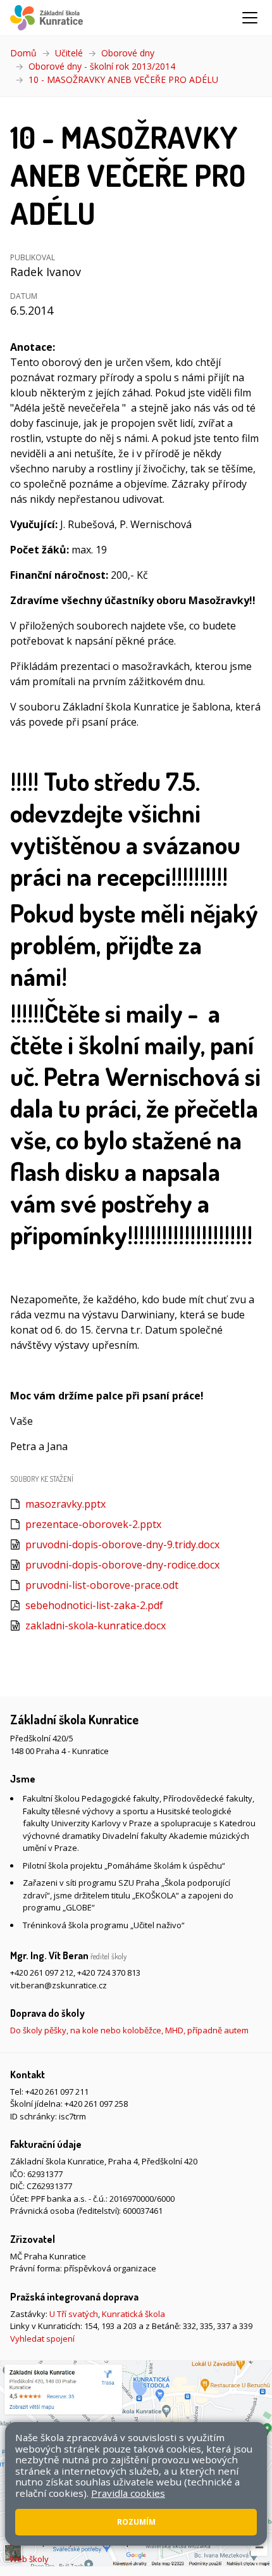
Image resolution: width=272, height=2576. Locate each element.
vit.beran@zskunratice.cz (59, 1985)
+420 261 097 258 (96, 2104)
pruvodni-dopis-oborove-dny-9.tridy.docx (122, 1544)
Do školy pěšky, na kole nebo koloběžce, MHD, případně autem (129, 2030)
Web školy (29, 2559)
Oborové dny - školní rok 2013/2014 (102, 66)
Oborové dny (128, 53)
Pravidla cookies (128, 2493)
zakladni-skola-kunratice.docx (96, 1626)
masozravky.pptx (65, 1504)
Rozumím (136, 2522)
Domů (23, 53)
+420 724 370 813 (109, 1973)
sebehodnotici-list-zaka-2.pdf (94, 1605)
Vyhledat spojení (42, 2339)
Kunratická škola (133, 2314)
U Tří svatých (74, 2314)
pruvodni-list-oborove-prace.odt (102, 1585)
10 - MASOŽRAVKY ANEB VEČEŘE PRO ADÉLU (123, 79)
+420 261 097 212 (42, 1973)
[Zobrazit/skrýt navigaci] (250, 18)
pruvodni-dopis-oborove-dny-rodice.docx (122, 1565)
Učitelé (69, 53)
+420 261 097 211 (57, 2092)
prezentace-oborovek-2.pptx (93, 1524)
